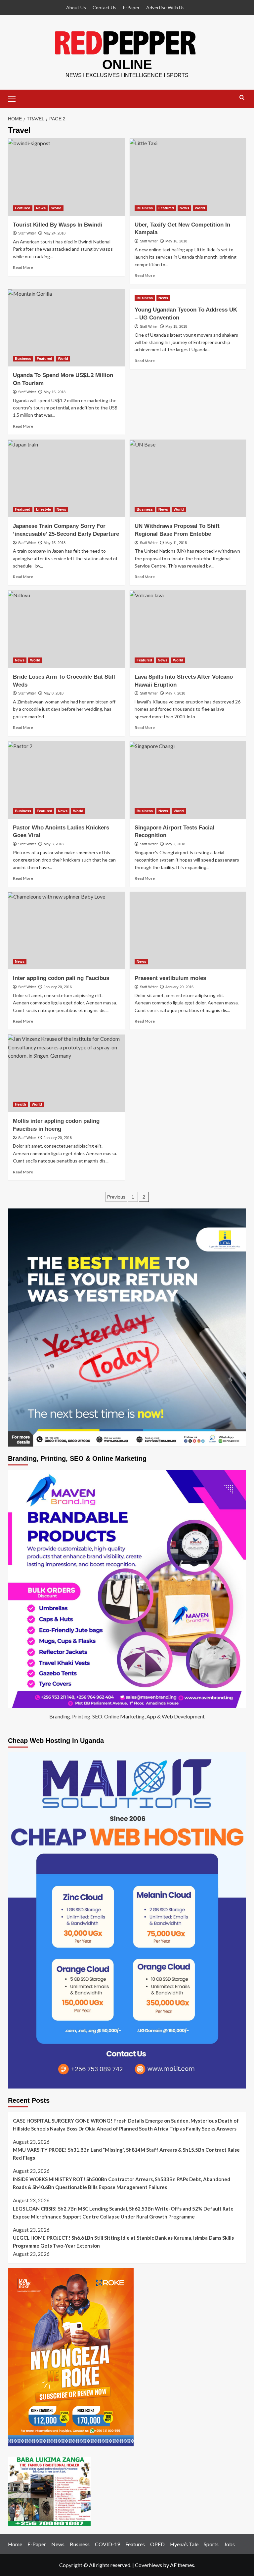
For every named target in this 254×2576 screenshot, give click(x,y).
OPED (157, 2544)
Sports (211, 2544)
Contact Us (105, 7)
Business (145, 208)
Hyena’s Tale (184, 2544)
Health (21, 1104)
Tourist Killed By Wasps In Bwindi (58, 225)
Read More (23, 267)
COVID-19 (107, 2544)
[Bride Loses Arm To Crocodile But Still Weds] (66, 629)
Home (15, 2544)
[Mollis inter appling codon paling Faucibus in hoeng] (66, 1073)
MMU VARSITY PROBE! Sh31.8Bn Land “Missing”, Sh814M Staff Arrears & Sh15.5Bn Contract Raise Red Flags (126, 2154)
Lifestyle (43, 509)
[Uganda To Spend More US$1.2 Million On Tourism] (66, 328)
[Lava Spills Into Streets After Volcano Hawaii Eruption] (188, 629)
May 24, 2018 (55, 233)
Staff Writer (27, 233)
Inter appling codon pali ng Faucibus (61, 978)
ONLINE (127, 64)
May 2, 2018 (175, 844)
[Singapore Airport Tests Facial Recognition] (188, 780)
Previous (116, 1197)
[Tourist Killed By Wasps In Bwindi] (66, 177)
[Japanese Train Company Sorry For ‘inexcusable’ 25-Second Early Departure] (66, 478)
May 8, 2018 (54, 693)
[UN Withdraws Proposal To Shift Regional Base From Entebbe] (188, 478)
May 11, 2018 (176, 543)
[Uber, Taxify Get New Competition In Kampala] (188, 177)
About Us (76, 7)
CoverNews (148, 2565)
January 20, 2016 (58, 987)
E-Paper (131, 7)
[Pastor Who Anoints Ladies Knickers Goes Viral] (66, 780)
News (41, 208)
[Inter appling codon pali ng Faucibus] (66, 930)
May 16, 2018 (176, 241)
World (56, 208)
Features (135, 2544)
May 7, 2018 (175, 693)
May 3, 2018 (54, 844)
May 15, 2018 (55, 392)
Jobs (229, 2544)
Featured (23, 208)
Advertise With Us (165, 7)
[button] (15, 98)
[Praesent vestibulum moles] (188, 930)
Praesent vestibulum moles (170, 978)
